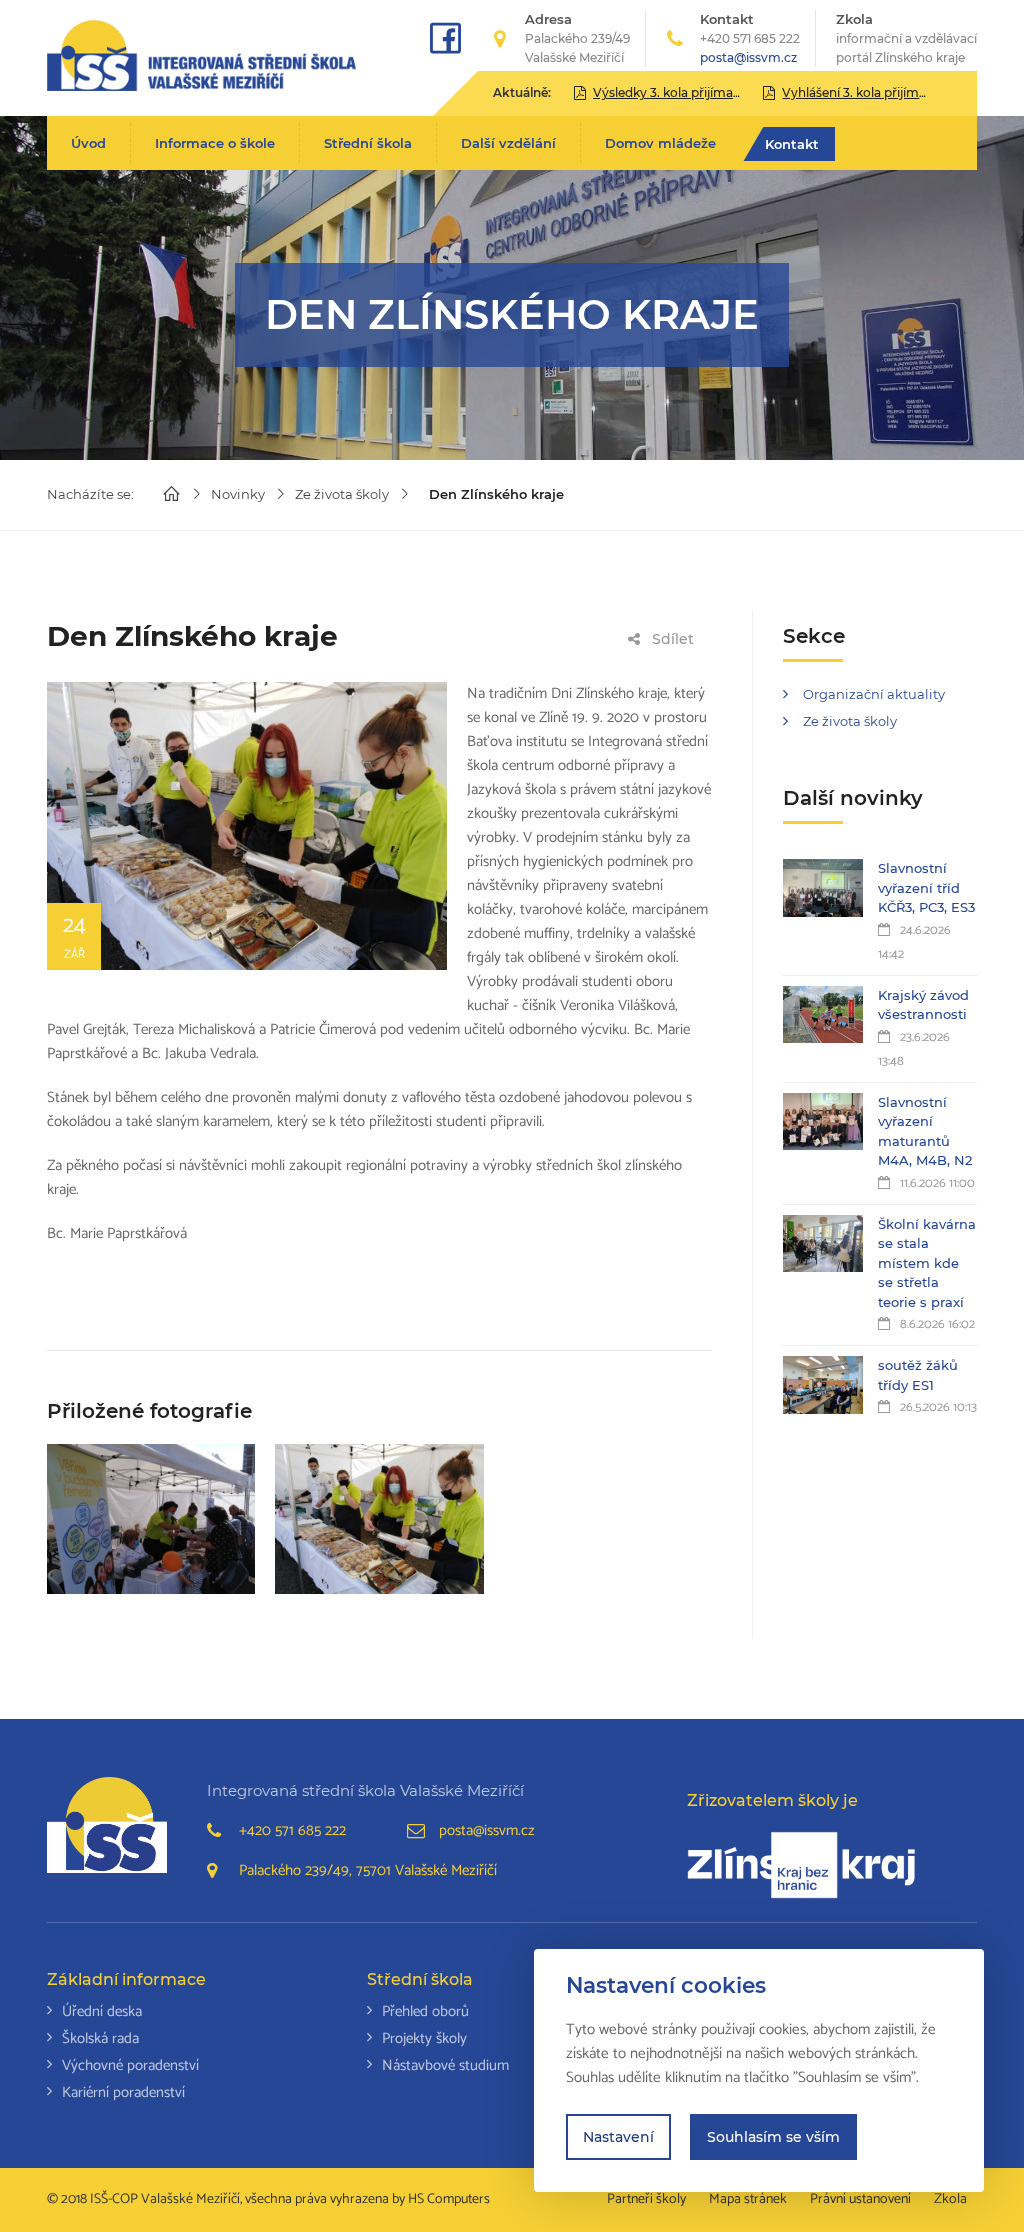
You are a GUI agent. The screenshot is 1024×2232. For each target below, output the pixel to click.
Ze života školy (342, 494)
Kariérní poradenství (123, 2092)
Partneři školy (646, 2199)
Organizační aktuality (874, 694)
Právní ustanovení (860, 2199)
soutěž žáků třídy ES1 (918, 1375)
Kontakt (792, 144)
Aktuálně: (522, 92)
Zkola (906, 38)
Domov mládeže (660, 143)
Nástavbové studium (445, 2065)
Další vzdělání (508, 143)
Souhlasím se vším (773, 2137)
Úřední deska (102, 2011)
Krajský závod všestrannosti (923, 1005)
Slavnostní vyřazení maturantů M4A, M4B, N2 (925, 1131)
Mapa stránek (748, 2199)
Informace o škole (215, 143)
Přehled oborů (425, 2011)
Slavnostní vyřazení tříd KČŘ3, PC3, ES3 (926, 887)
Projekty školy (424, 2038)
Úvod (88, 143)
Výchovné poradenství (130, 2065)
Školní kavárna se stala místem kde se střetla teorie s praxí (927, 1263)
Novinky (238, 494)
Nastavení (618, 2137)
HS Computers (449, 2199)
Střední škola (368, 143)
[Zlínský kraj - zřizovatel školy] (801, 1865)
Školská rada (100, 2038)
